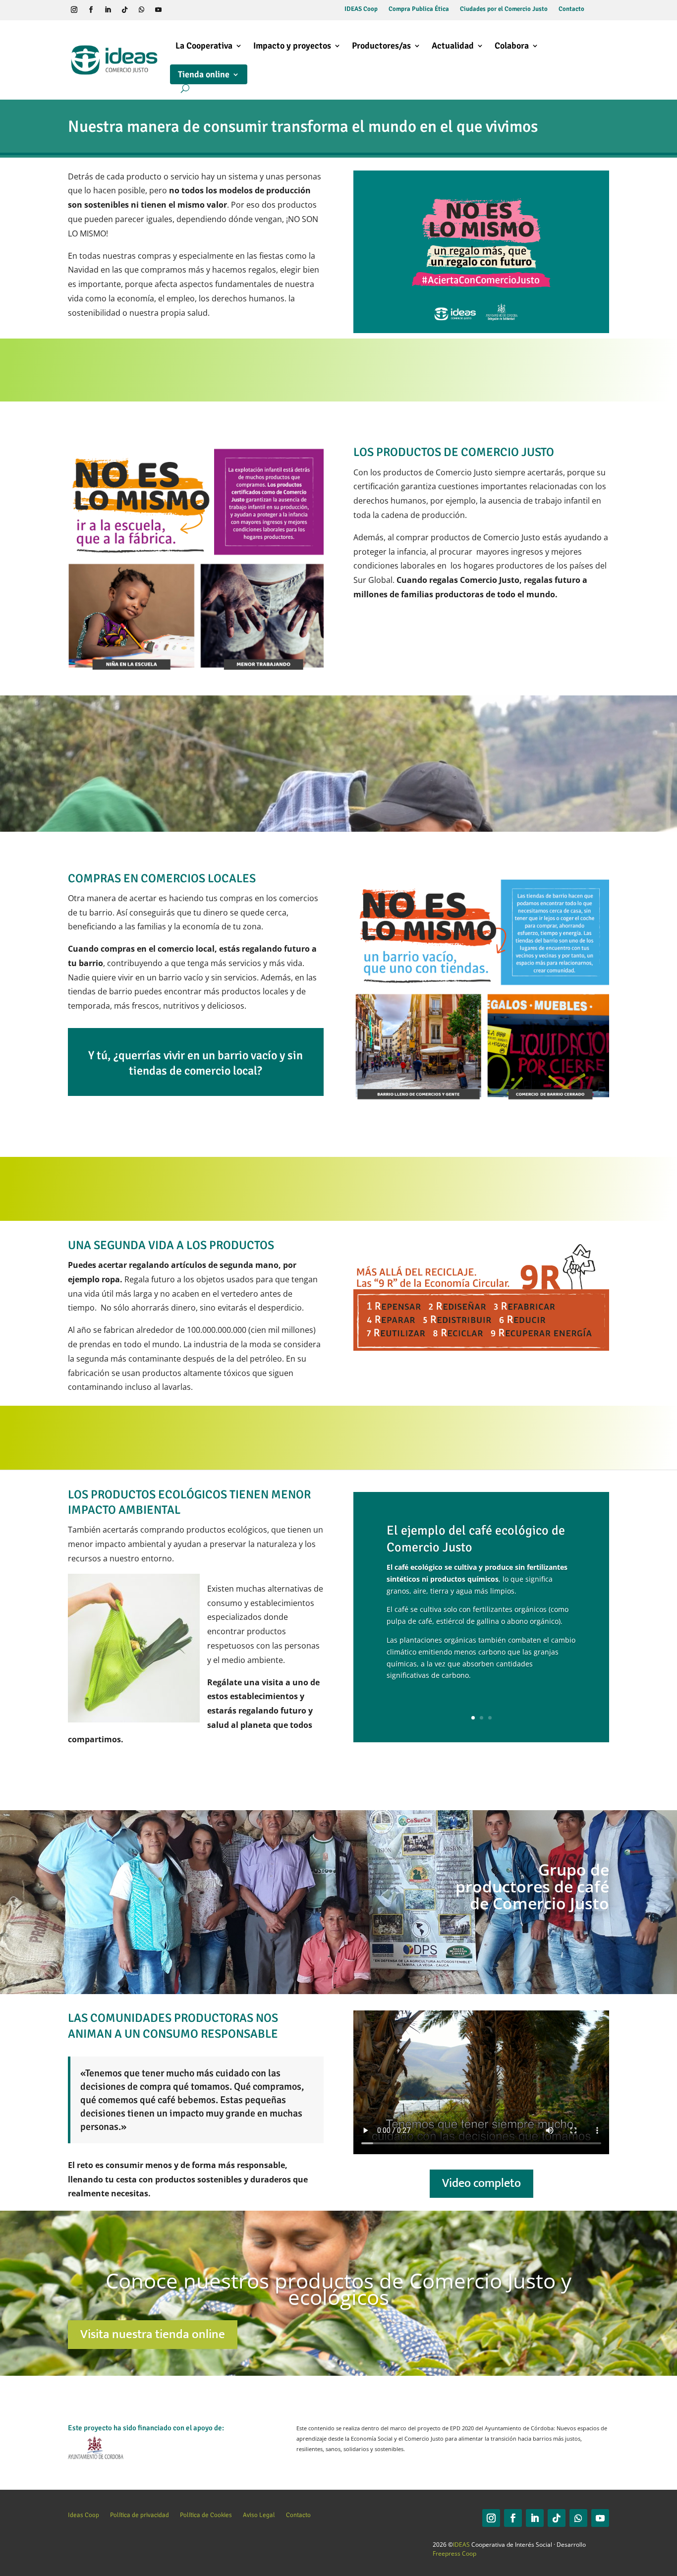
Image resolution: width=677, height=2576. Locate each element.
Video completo (481, 2183)
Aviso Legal (259, 2515)
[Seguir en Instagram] (74, 10)
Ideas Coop (84, 2515)
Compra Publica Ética (419, 9)
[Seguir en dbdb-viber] (175, 10)
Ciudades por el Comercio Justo (504, 9)
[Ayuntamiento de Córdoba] (96, 2457)
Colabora (512, 46)
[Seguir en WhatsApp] (142, 10)
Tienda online (204, 74)
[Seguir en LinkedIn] (108, 10)
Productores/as (381, 46)
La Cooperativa (204, 46)
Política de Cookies (206, 2515)
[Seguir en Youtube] (159, 10)
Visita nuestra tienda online (153, 2334)
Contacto (571, 9)
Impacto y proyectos (292, 46)
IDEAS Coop (361, 9)
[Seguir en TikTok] (125, 10)
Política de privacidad (140, 2515)
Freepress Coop (454, 2553)
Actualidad (453, 46)
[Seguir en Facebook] (91, 10)
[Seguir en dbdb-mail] (192, 10)
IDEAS (461, 2545)
